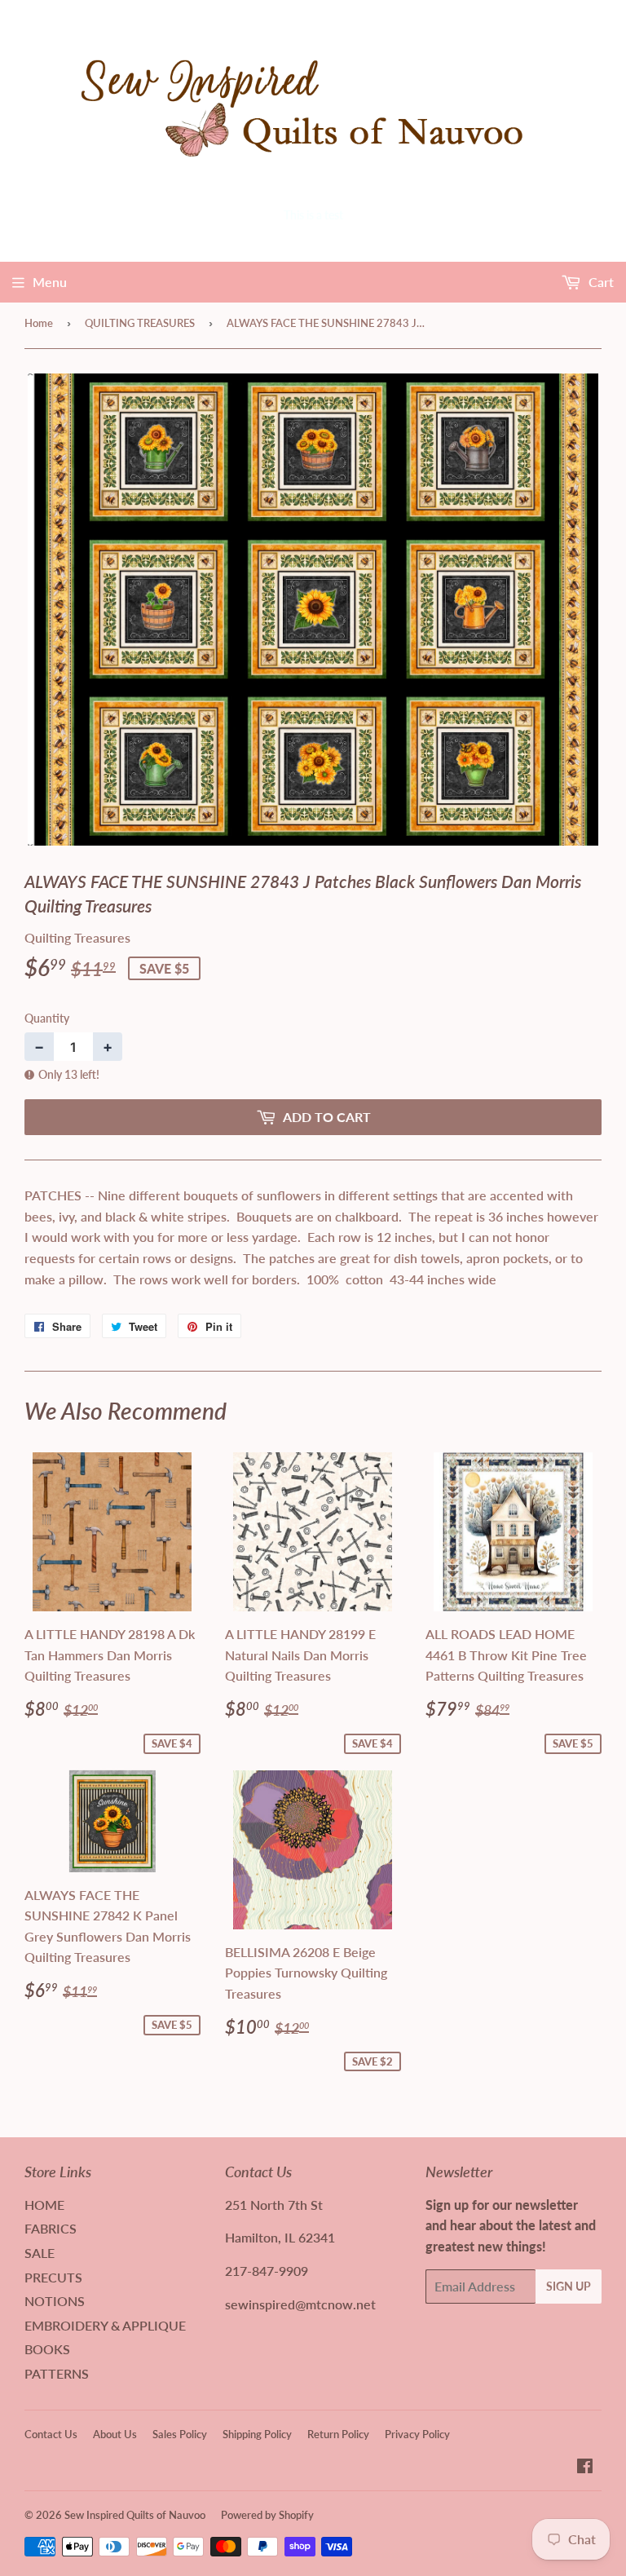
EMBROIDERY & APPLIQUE (105, 2325)
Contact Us (51, 2434)
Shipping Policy (257, 2434)
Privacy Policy (417, 2434)
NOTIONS (55, 2301)
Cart (600, 282)
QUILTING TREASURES (140, 323)
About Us (115, 2434)
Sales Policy (180, 2434)
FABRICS (51, 2228)
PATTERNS (57, 2373)
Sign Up (569, 2286)
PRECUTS (53, 2277)
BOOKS (47, 2349)
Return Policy (338, 2434)
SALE (40, 2253)
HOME (44, 2205)
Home (39, 323)
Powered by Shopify (267, 2515)
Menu (50, 282)
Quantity (47, 1018)
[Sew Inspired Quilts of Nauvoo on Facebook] (585, 2467)
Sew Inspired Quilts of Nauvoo (135, 2515)
